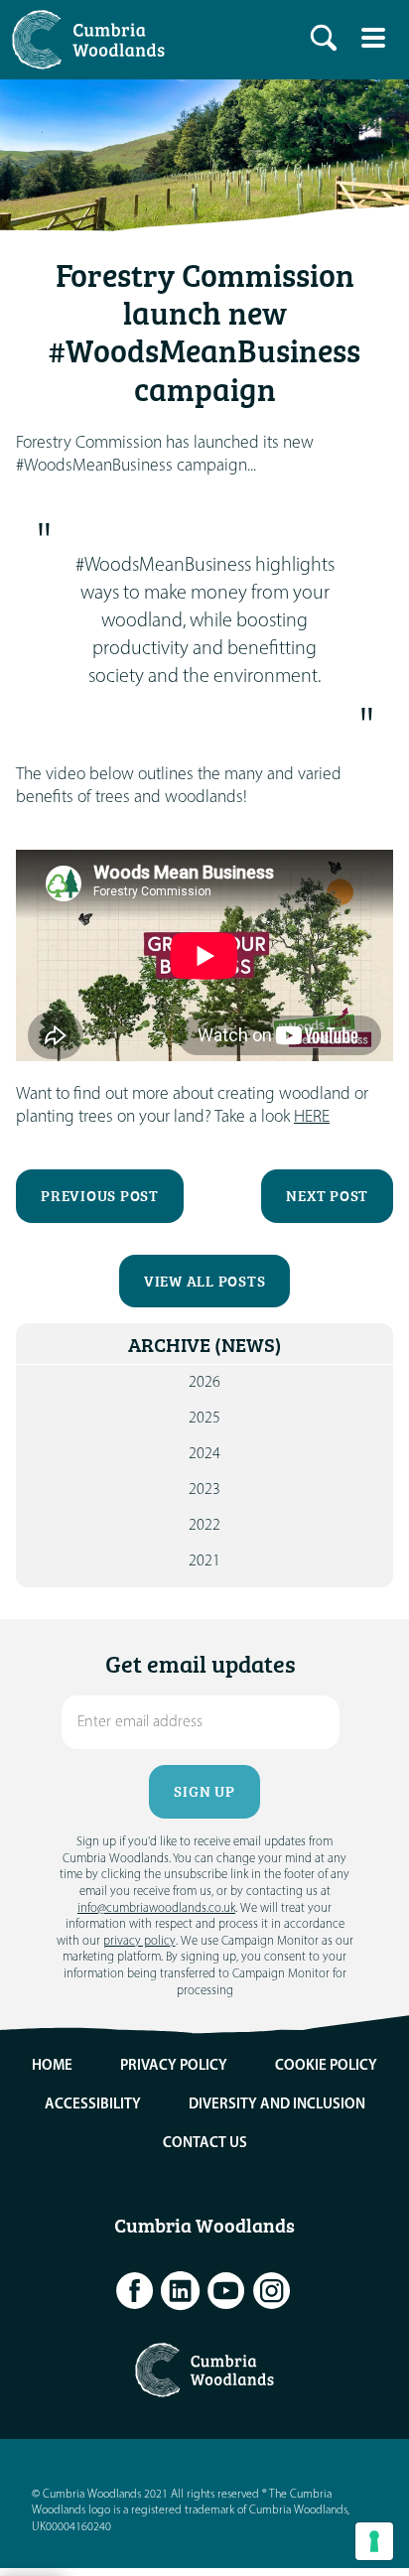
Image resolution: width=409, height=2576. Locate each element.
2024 (204, 1454)
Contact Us (205, 2144)
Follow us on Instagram (272, 2291)
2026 (204, 1383)
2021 (204, 1561)
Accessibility (93, 2105)
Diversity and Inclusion (277, 2105)
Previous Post (100, 1196)
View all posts (205, 1281)
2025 (204, 1419)
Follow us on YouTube (226, 2291)
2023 (204, 1490)
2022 (204, 1526)
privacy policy (139, 1941)
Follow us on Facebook (135, 2291)
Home (52, 2066)
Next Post (327, 1196)
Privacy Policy (174, 2066)
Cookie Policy (326, 2066)
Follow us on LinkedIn (181, 2291)
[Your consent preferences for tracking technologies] (374, 2541)
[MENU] (373, 38)
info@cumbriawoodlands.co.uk (156, 1908)
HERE (312, 1117)
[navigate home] (93, 40)
